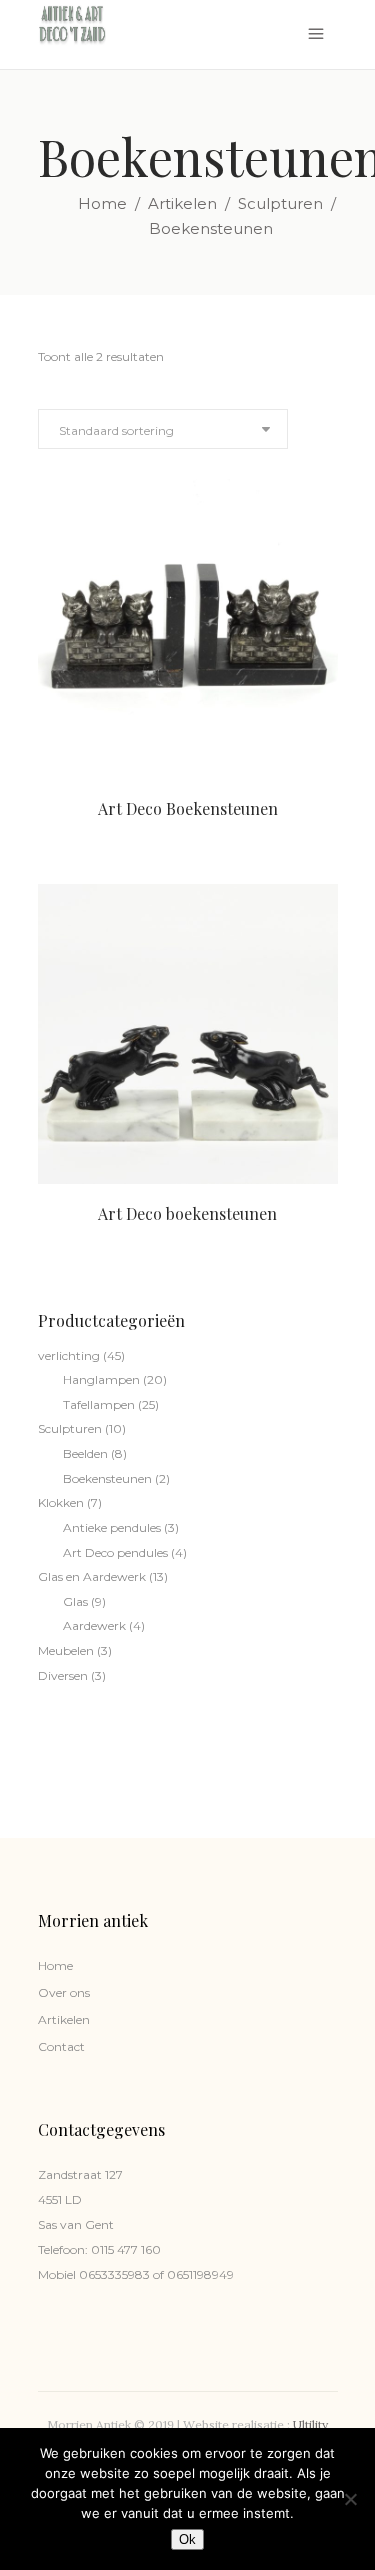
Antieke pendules (112, 1527)
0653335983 (113, 2274)
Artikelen (182, 203)
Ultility (310, 2424)
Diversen (63, 1675)
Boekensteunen (107, 1478)
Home (102, 203)
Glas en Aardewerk (92, 1576)
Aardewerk (94, 1625)
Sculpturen (280, 203)
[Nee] (350, 2499)
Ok (187, 2539)
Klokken (61, 1502)
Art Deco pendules (115, 1552)
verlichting (69, 1355)
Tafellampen (99, 1404)
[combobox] (163, 429)
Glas (75, 1601)
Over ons (64, 1992)
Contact (61, 2046)
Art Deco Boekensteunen (188, 808)
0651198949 (199, 2274)
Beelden (85, 1453)
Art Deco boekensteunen (187, 1213)
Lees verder (150, 828)
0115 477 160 (126, 2249)
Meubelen (66, 1650)
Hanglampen (101, 1379)
